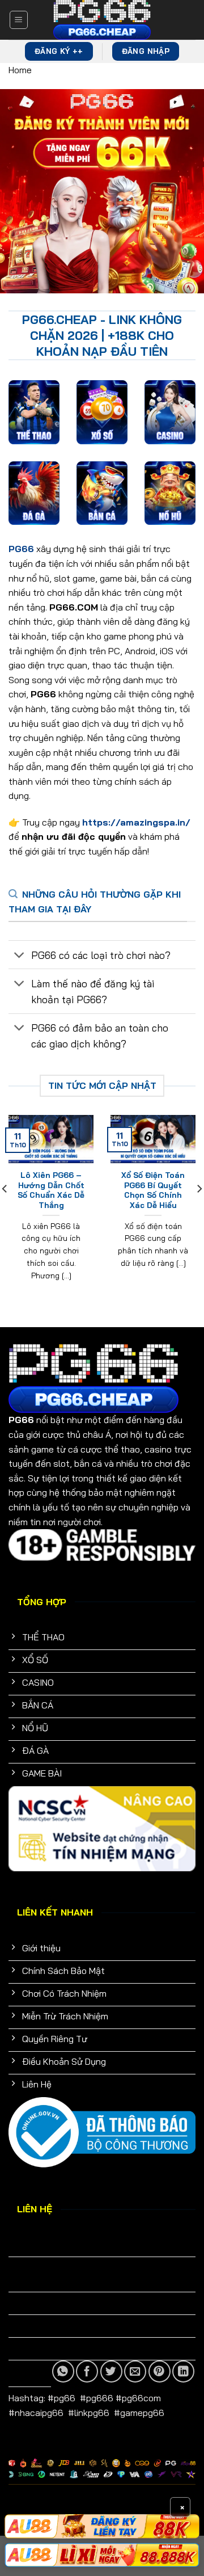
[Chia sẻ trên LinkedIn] (183, 2371)
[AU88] (102, 2555)
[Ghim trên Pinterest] (160, 2371)
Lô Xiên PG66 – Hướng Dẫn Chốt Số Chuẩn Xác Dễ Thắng (51, 1190)
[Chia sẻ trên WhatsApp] (63, 2371)
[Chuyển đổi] (20, 956)
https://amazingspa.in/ (136, 822)
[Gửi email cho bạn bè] (135, 2371)
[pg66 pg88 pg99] (102, 2526)
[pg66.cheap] (102, 20)
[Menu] (19, 20)
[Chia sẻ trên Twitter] (111, 2371)
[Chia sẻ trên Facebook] (87, 2371)
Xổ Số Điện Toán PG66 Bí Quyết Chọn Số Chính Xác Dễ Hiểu (153, 1190)
